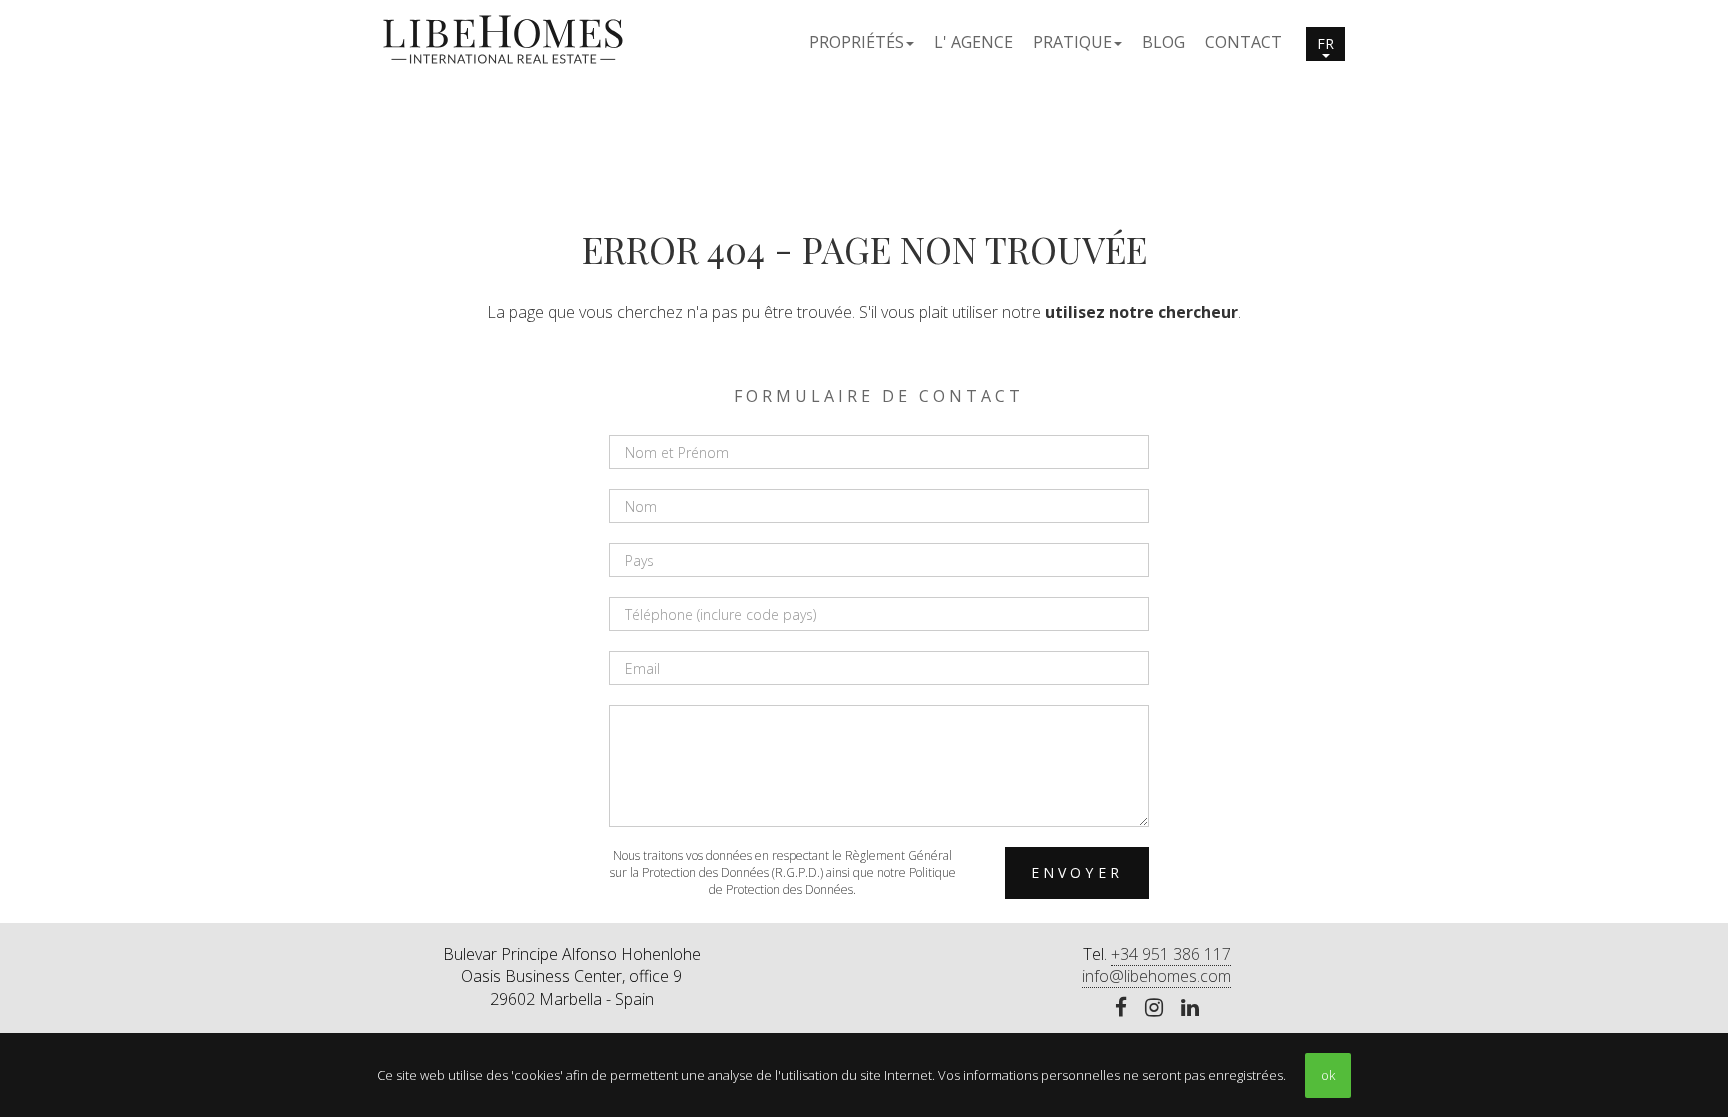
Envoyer (1077, 872)
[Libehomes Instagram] (1154, 1009)
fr (1325, 43)
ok (1328, 1075)
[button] (861, 41)
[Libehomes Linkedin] (1190, 1009)
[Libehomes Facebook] (1121, 1009)
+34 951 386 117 (1171, 954)
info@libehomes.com (1156, 976)
